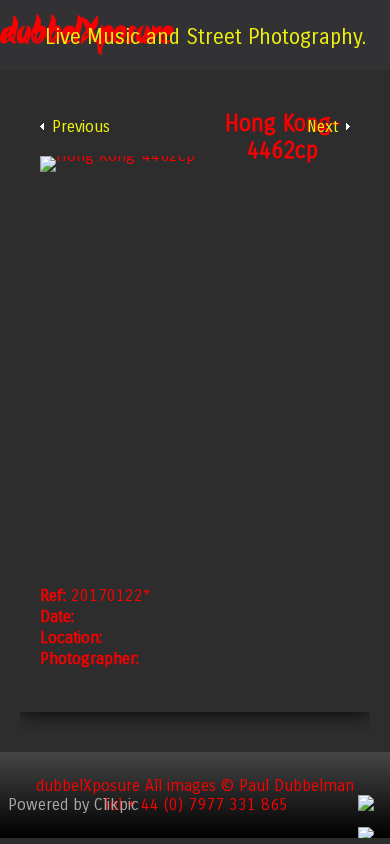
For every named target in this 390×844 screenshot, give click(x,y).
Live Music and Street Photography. (205, 37)
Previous (81, 126)
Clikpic (116, 804)
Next (322, 126)
